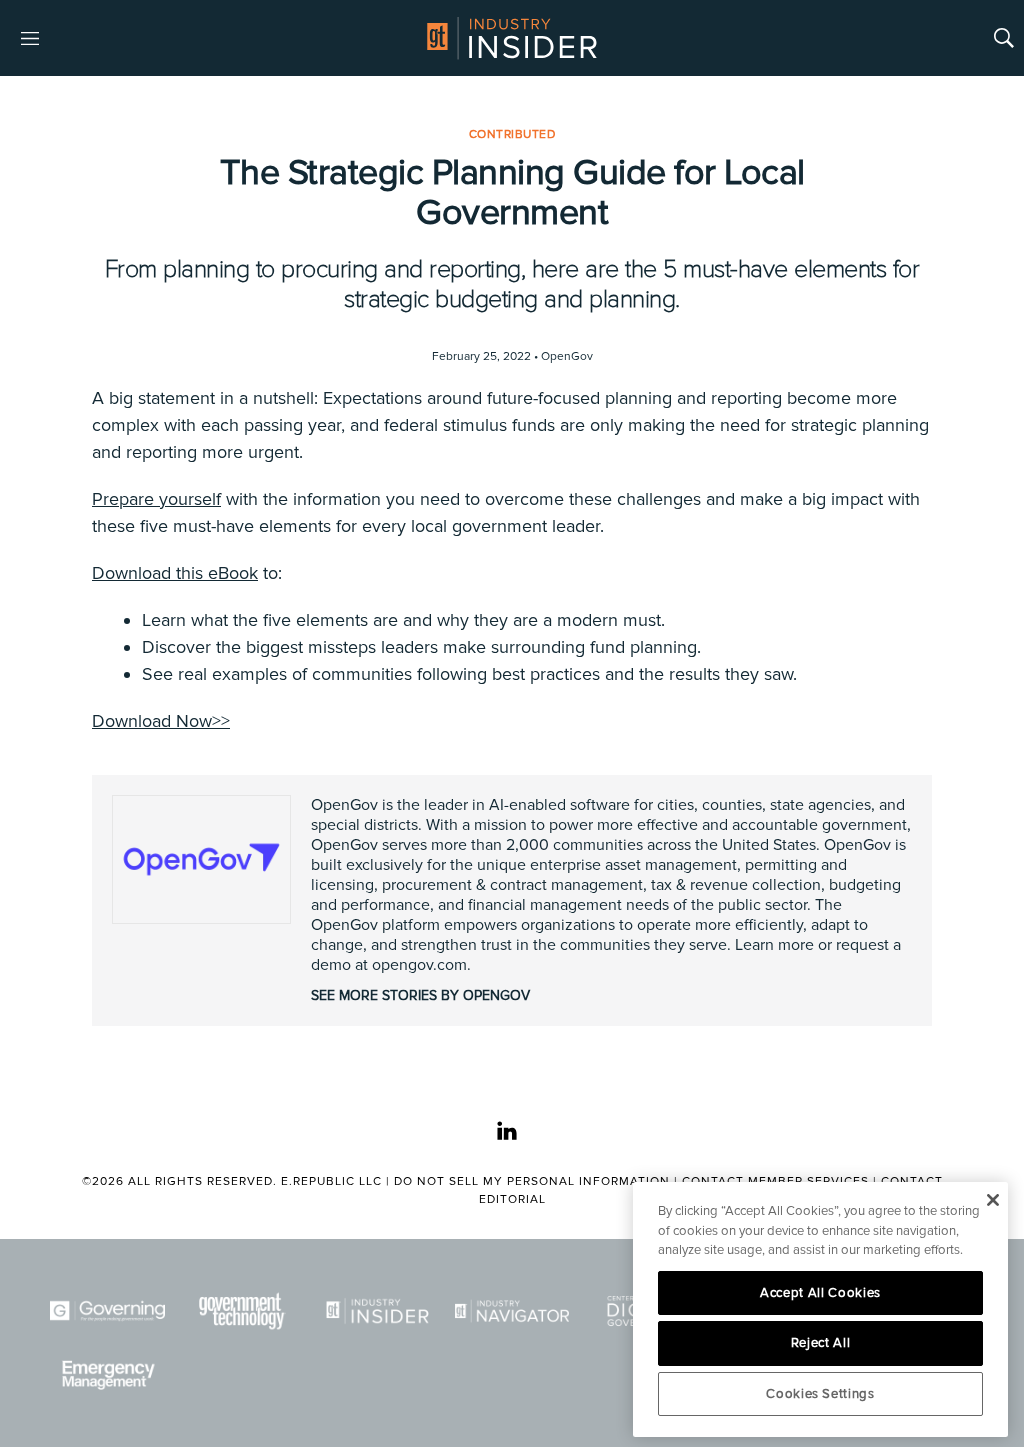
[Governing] (107, 1311)
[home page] (512, 38)
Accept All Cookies (820, 1293)
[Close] (992, 1200)
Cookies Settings (820, 1394)
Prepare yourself (156, 499)
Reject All (821, 1343)
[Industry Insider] (377, 1311)
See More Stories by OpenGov (420, 995)
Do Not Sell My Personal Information (532, 1181)
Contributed (512, 134)
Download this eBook (175, 573)
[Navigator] (512, 1311)
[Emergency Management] (107, 1375)
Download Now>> (161, 721)
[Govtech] (242, 1311)
